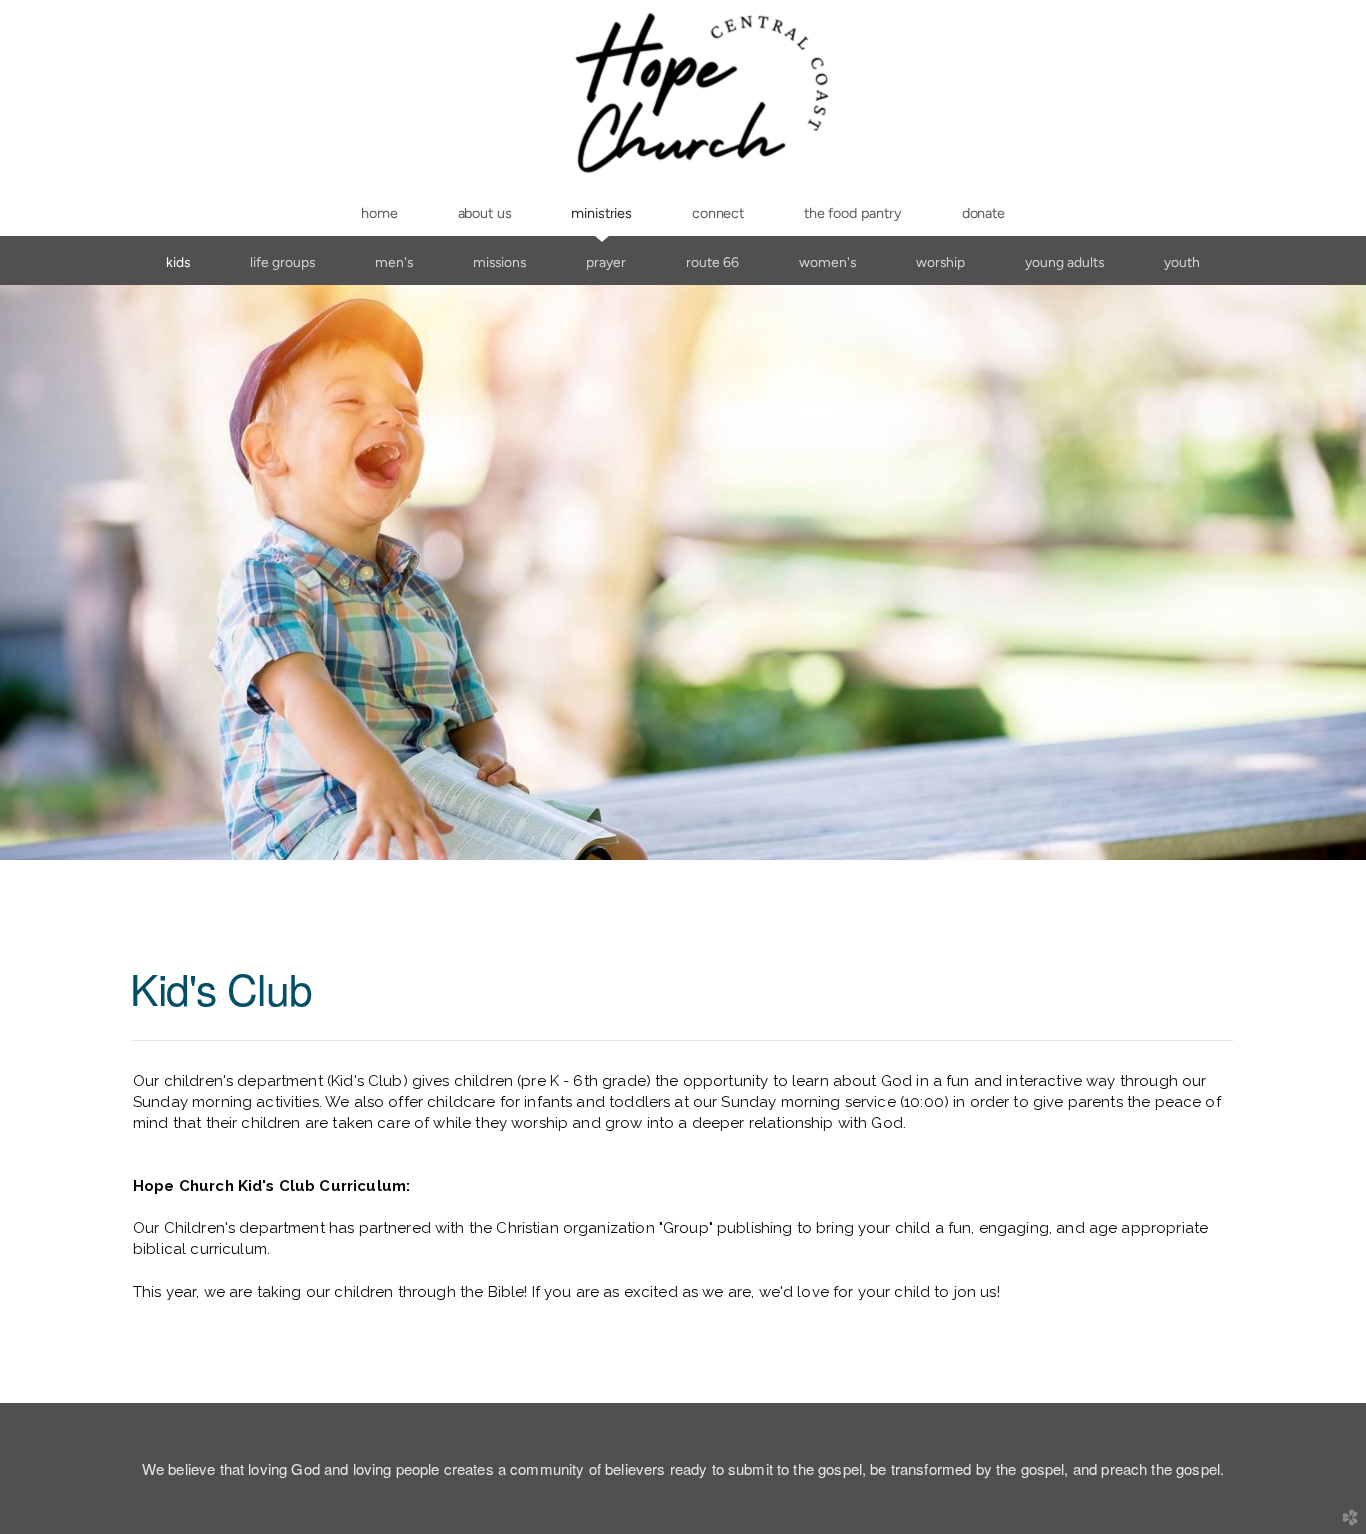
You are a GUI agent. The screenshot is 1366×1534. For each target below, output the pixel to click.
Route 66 (712, 262)
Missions (499, 262)
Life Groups (282, 262)
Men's (394, 262)
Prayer (606, 262)
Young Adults (1064, 262)
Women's (827, 262)
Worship (940, 262)
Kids (178, 262)
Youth (1182, 262)
